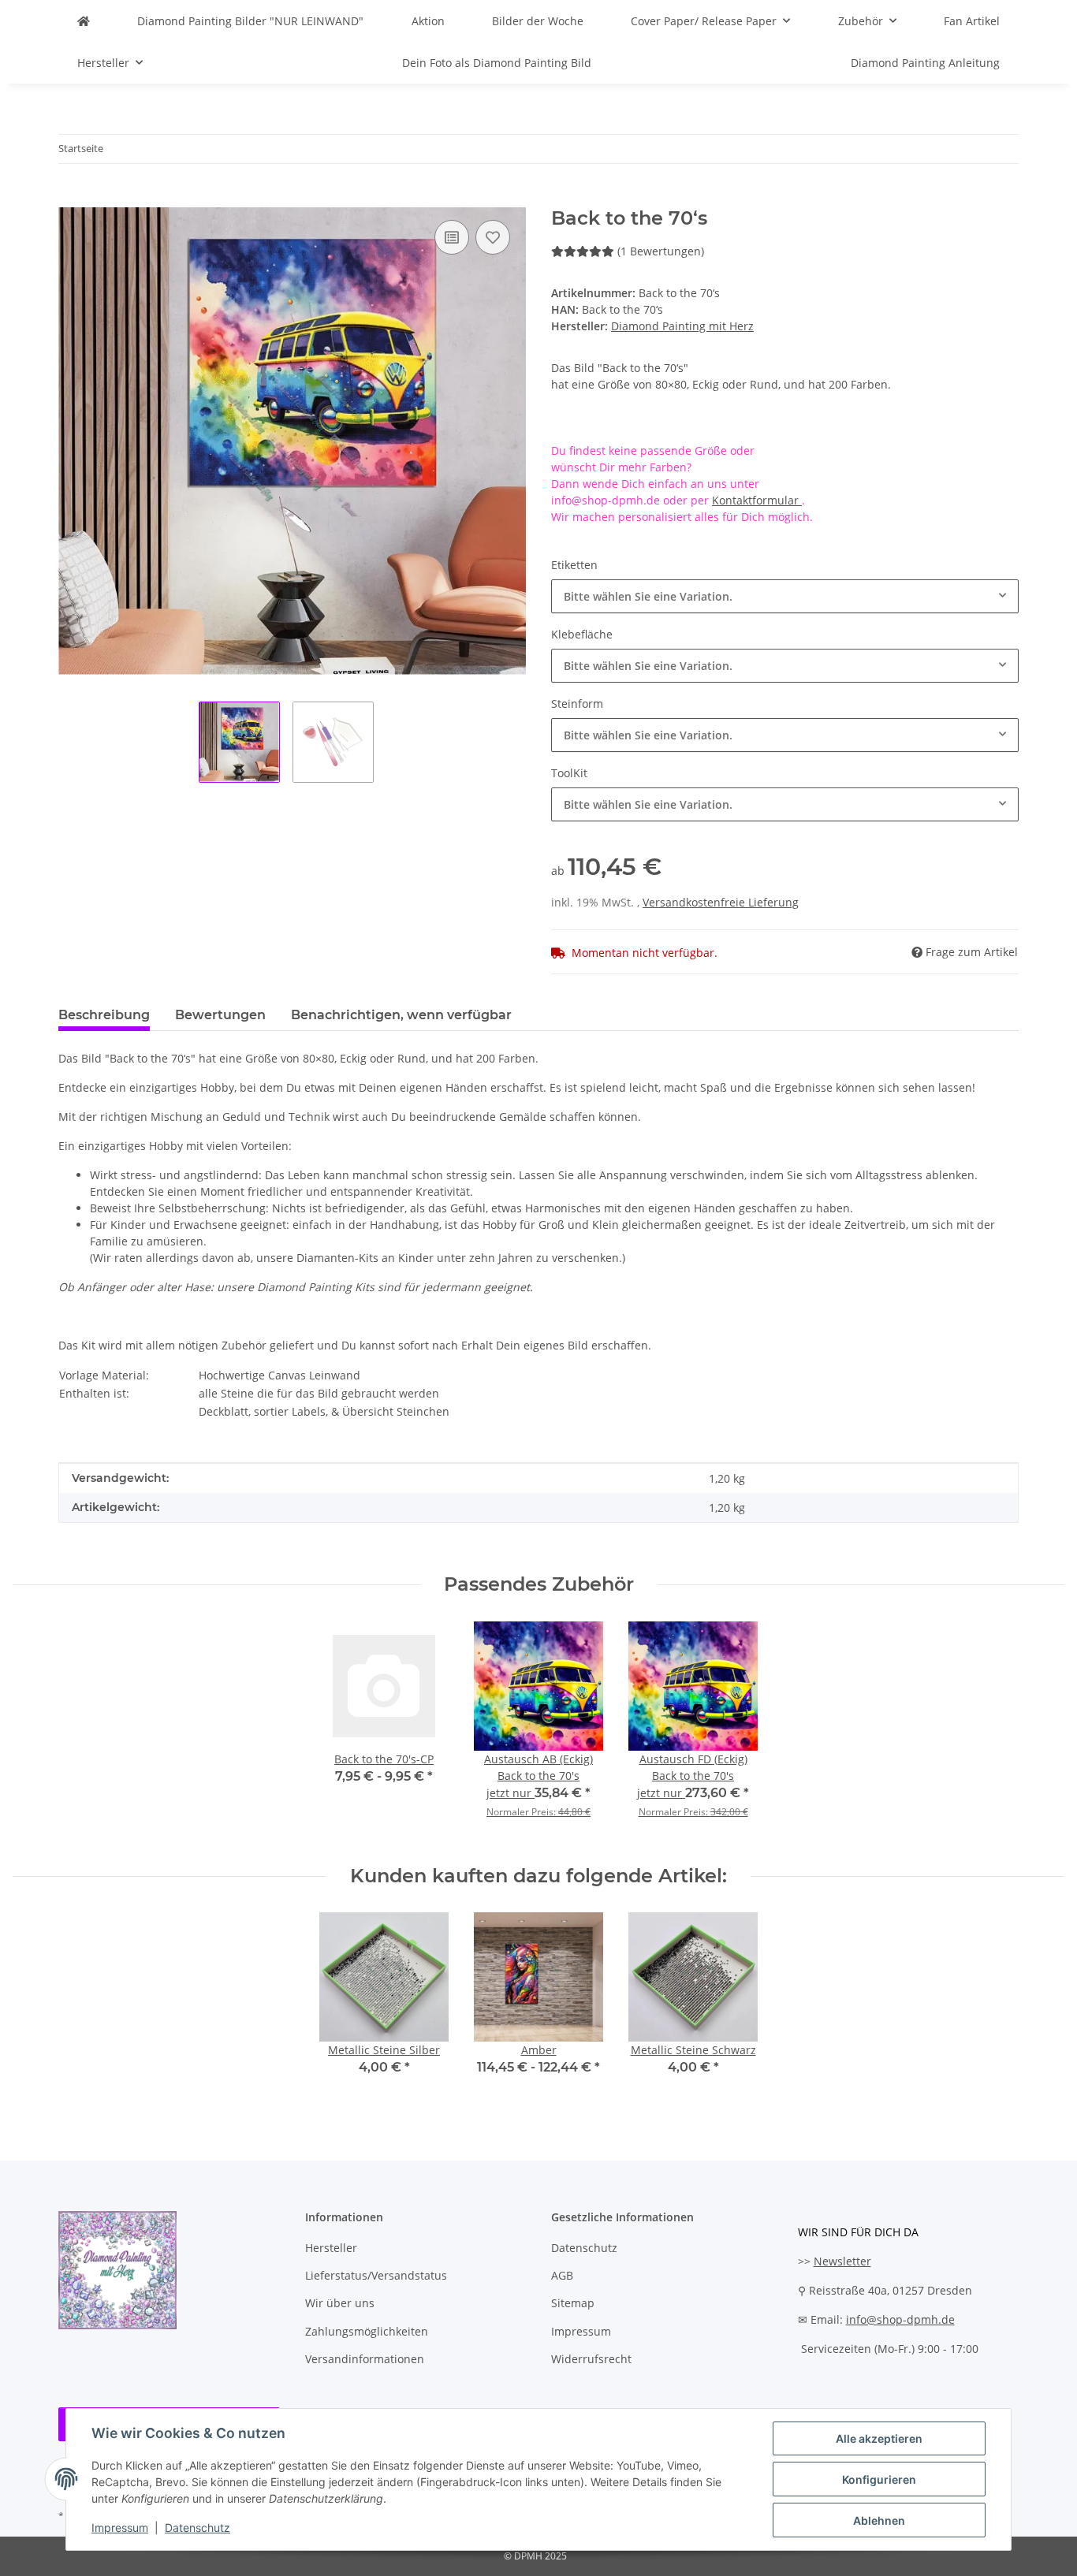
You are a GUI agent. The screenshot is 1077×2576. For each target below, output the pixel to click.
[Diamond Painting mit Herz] (84, 21)
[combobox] (785, 596)
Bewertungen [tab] (220, 1015)
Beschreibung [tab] (104, 1015)
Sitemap (573, 2303)
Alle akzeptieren (879, 2438)
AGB (562, 2275)
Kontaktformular (757, 500)
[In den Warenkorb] (71, 199)
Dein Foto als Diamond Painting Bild (497, 63)
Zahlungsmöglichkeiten (367, 2331)
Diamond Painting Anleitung (925, 63)
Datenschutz (198, 2528)
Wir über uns (340, 2303)
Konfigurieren (879, 2479)
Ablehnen (879, 2520)
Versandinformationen (365, 2359)
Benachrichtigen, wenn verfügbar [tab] (401, 1015)
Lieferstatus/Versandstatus (376, 2275)
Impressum (120, 2528)
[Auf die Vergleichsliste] (452, 237)
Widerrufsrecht (591, 2359)
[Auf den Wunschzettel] (493, 237)
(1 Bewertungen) (661, 251)
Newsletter (842, 2261)
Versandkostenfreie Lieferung (721, 902)
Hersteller (331, 2248)
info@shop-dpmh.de (900, 2319)
